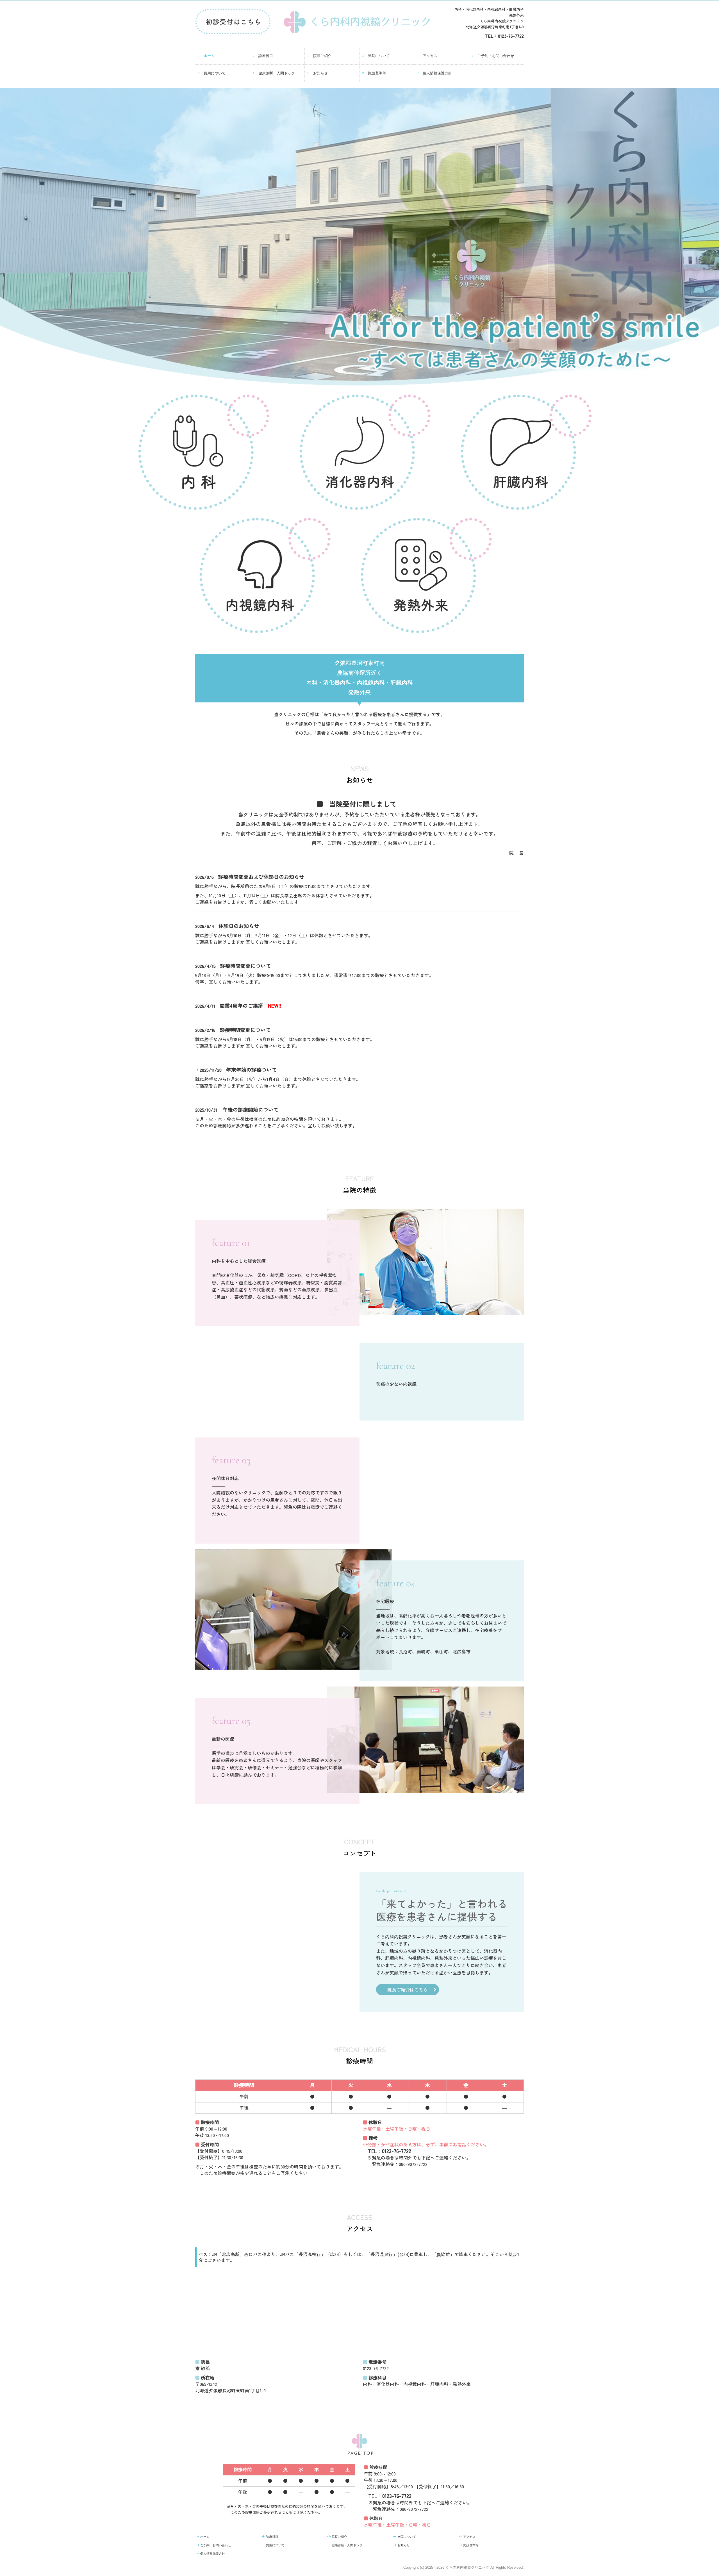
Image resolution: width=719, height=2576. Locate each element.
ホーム (209, 56)
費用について (215, 73)
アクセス (430, 56)
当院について (379, 56)
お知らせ (320, 73)
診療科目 (266, 56)
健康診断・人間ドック (277, 73)
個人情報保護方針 (437, 73)
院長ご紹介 (322, 56)
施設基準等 (377, 73)
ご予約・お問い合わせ (496, 56)
